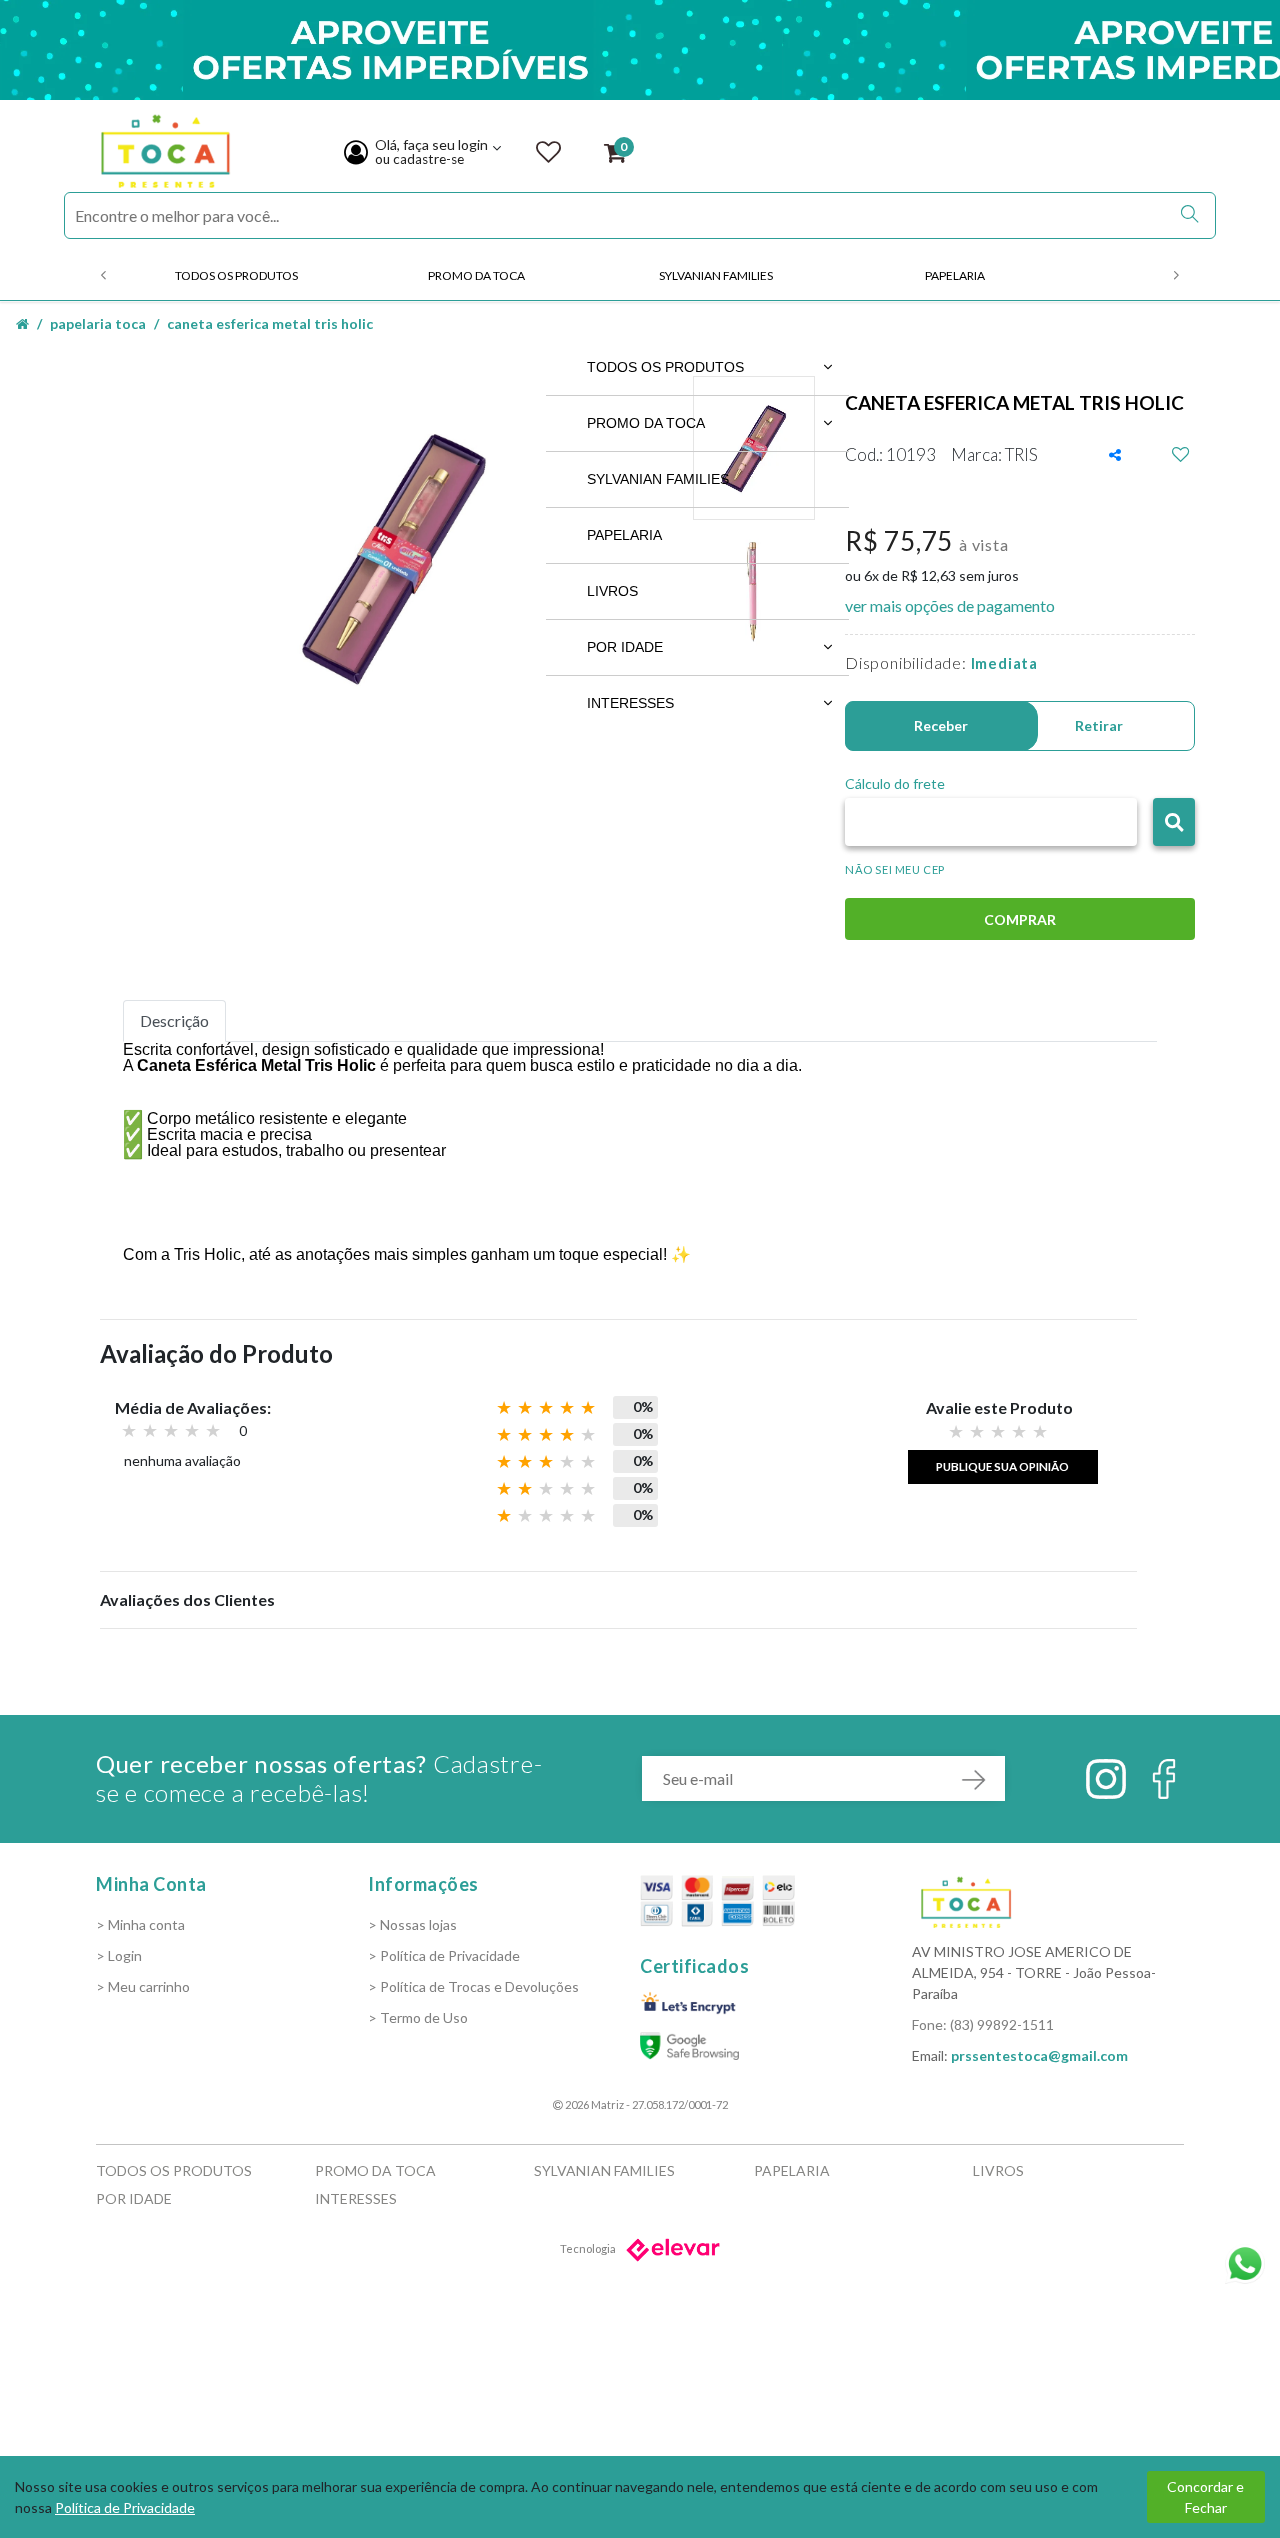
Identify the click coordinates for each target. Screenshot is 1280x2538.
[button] (1174, 822)
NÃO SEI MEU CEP (895, 869)
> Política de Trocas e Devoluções (473, 1986)
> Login (119, 1955)
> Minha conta (140, 1924)
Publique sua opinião (1002, 1466)
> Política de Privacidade (444, 1955)
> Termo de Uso (418, 2017)
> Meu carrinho (143, 1986)
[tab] (174, 1021)
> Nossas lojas (412, 1924)
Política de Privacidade (125, 2507)
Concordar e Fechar (1205, 2497)
